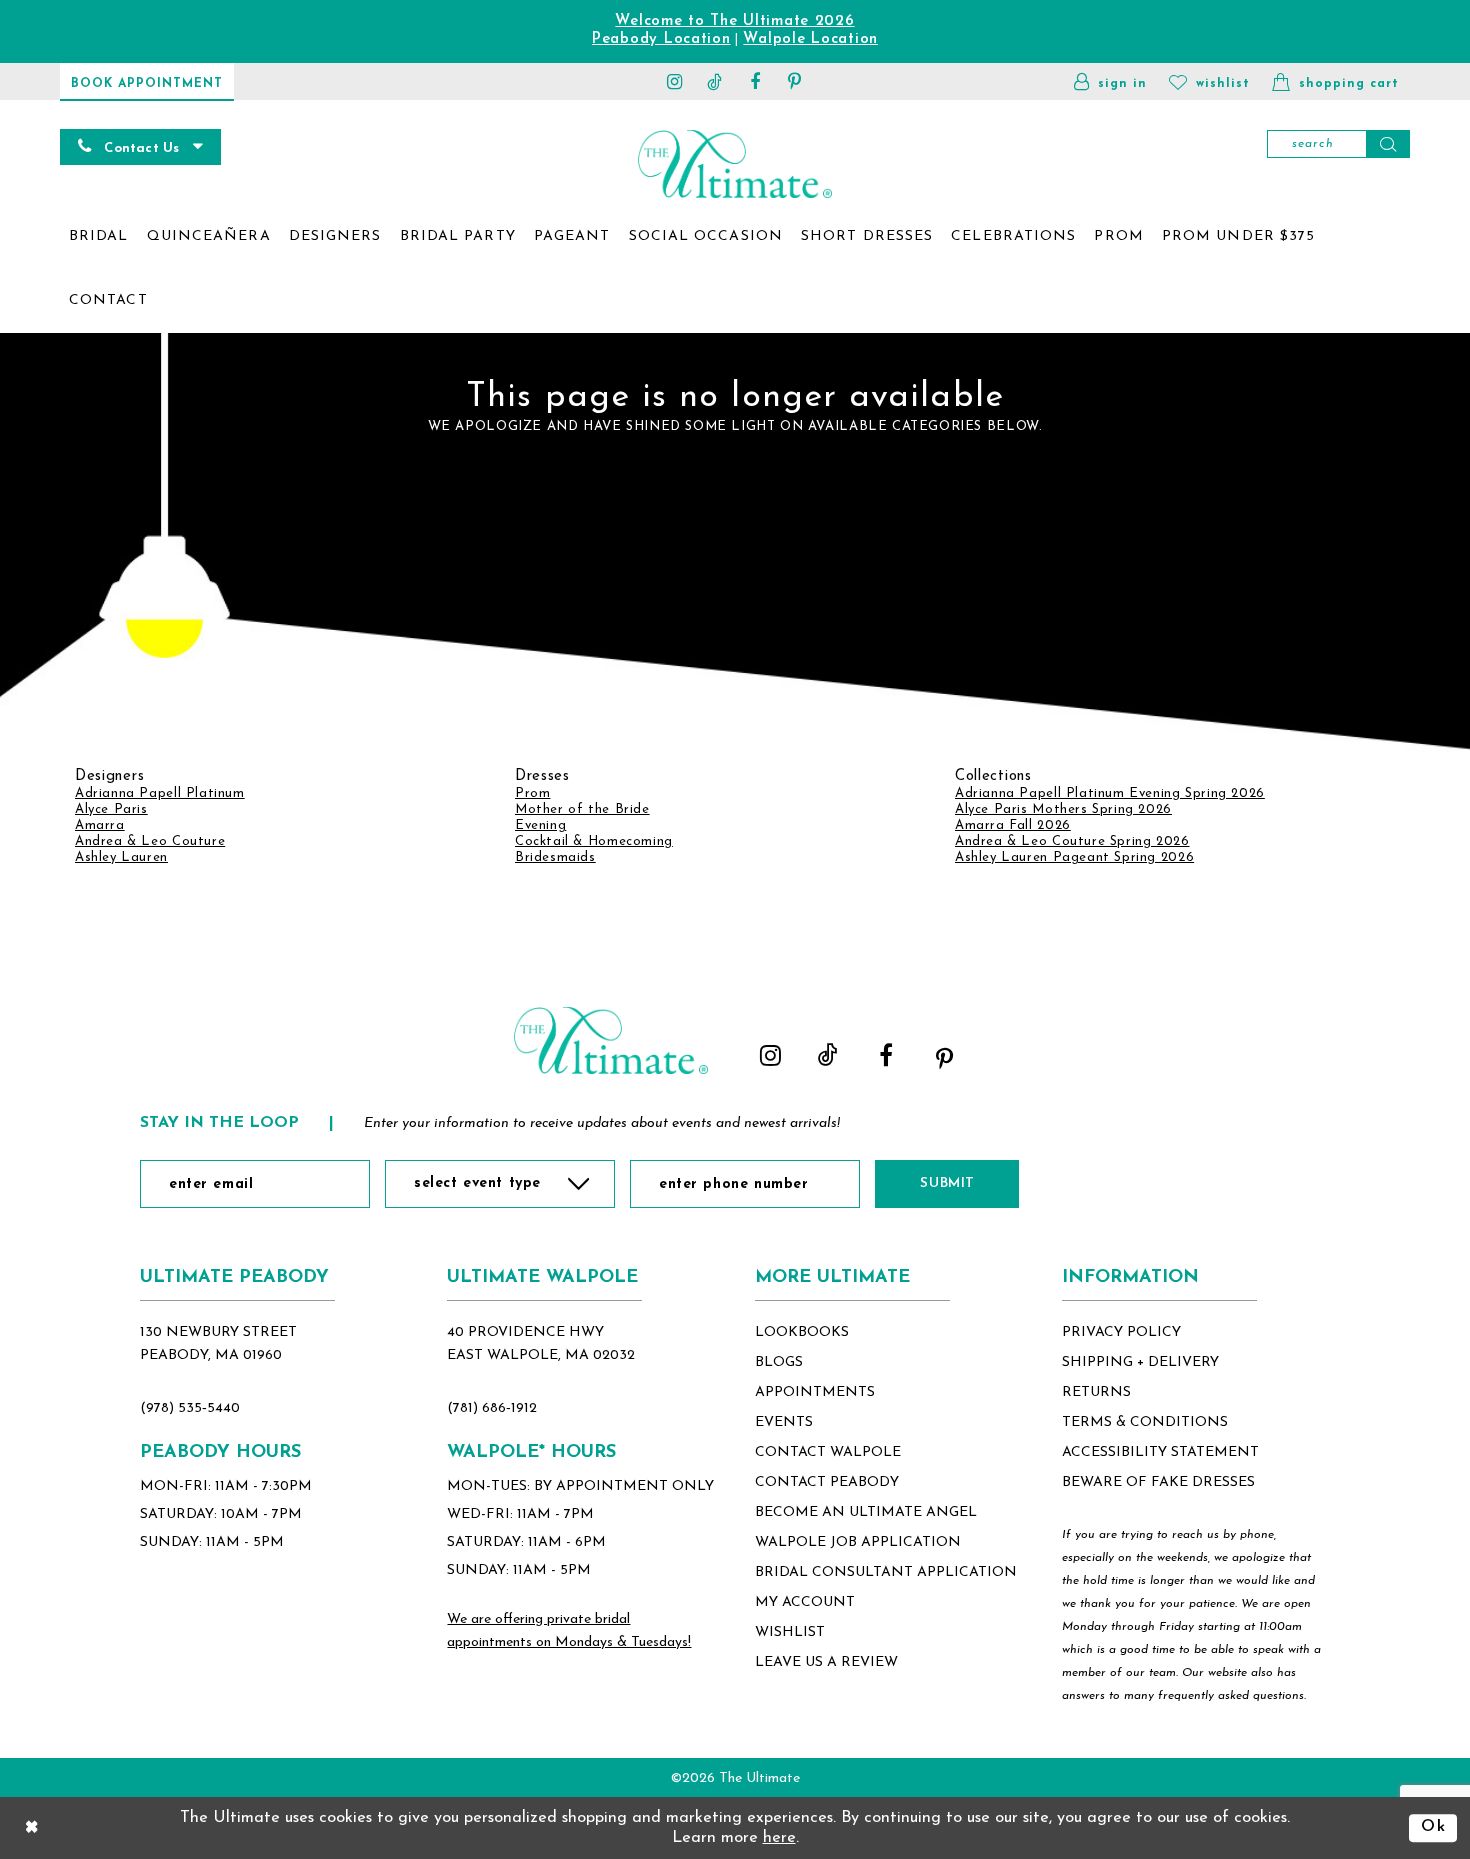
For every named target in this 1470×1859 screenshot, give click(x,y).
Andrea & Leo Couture (150, 841)
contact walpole (828, 1452)
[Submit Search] (1388, 144)
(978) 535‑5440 (190, 1408)
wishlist (790, 1632)
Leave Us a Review (826, 1662)
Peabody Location (661, 39)
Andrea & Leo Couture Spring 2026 (1072, 841)
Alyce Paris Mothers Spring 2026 (1063, 809)
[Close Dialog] (32, 1828)
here (779, 1838)
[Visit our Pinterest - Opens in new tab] (795, 81)
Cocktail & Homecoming (594, 841)
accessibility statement (1160, 1452)
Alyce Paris (111, 809)
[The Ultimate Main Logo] (735, 163)
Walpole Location (810, 39)
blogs (779, 1362)
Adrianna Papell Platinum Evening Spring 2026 (1110, 793)
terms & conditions (1145, 1422)
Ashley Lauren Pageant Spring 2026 (1074, 857)
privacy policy (1121, 1332)
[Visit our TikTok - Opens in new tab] (715, 81)
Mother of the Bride (582, 809)
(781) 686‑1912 (492, 1408)
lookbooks (802, 1332)
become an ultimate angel (866, 1512)
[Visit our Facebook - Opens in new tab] (755, 81)
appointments (815, 1392)
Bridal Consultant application (886, 1572)
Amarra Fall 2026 (1013, 825)
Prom (532, 793)
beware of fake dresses (1158, 1482)
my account (805, 1602)
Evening (540, 825)
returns (1096, 1392)
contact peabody (827, 1482)
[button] (1110, 81)
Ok (1433, 1827)
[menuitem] (99, 237)
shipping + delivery (1140, 1362)
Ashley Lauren (121, 857)
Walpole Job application (858, 1542)
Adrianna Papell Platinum (160, 793)
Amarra (100, 825)
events (784, 1422)
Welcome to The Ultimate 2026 (734, 21)
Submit (947, 1183)
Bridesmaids (555, 857)
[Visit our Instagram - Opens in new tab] (675, 81)
